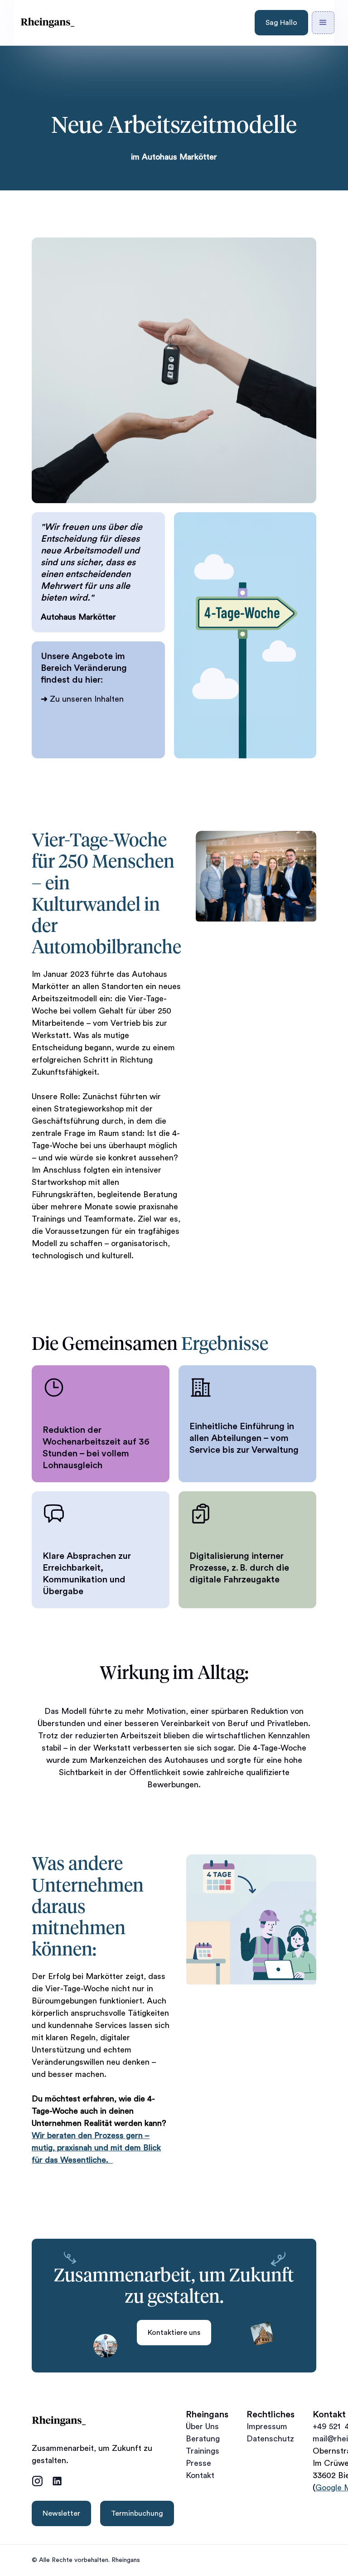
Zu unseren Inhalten (82, 699)
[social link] (37, 2481)
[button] (323, 23)
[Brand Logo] (48, 23)
